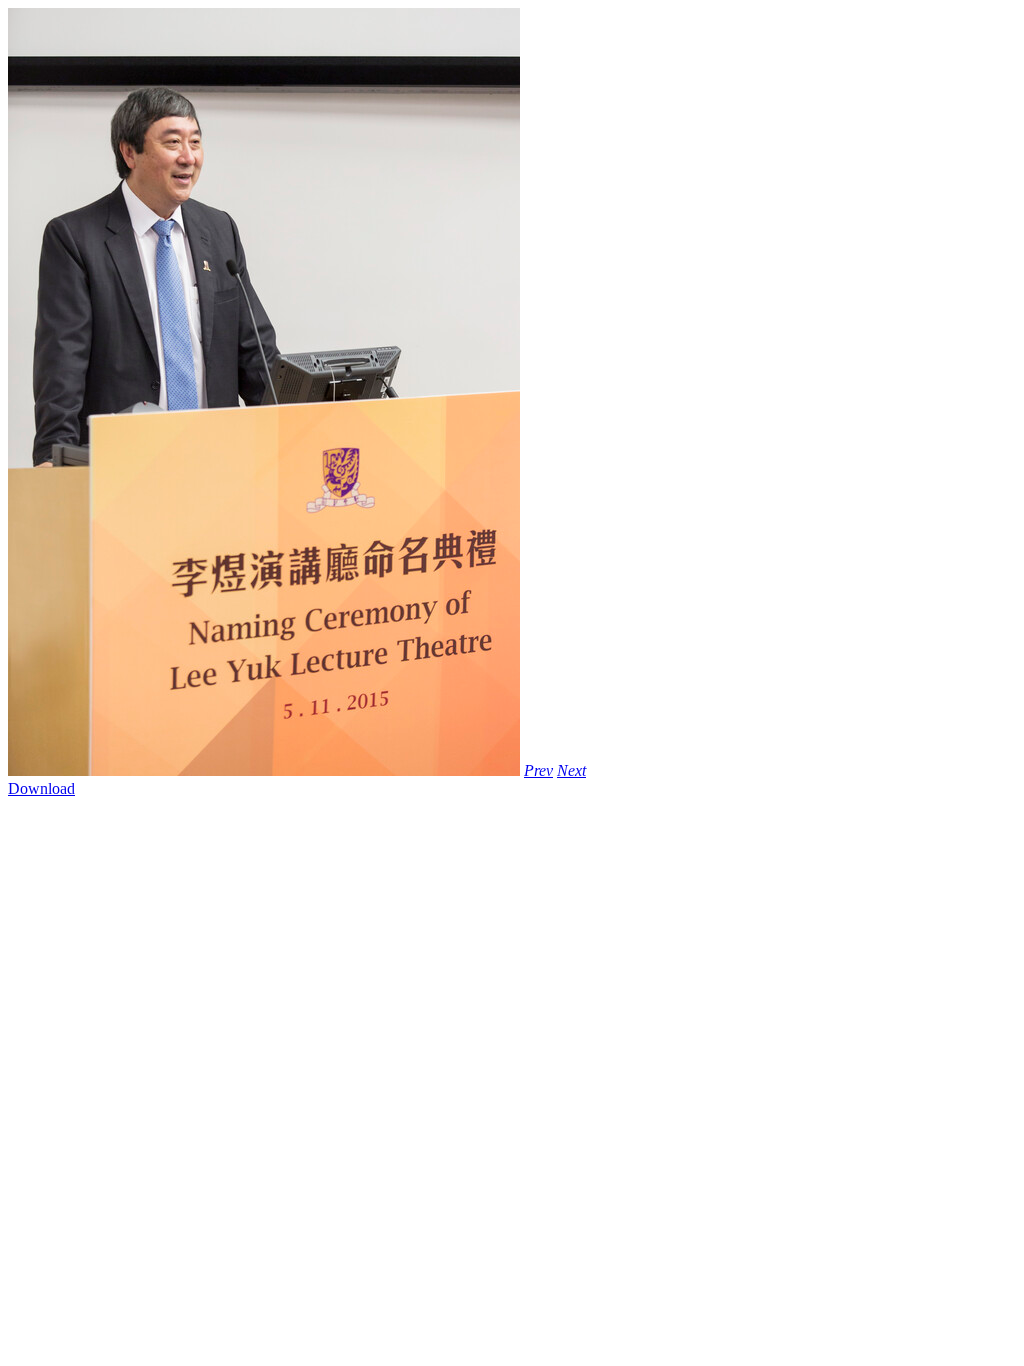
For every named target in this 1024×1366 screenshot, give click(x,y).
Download (41, 788)
